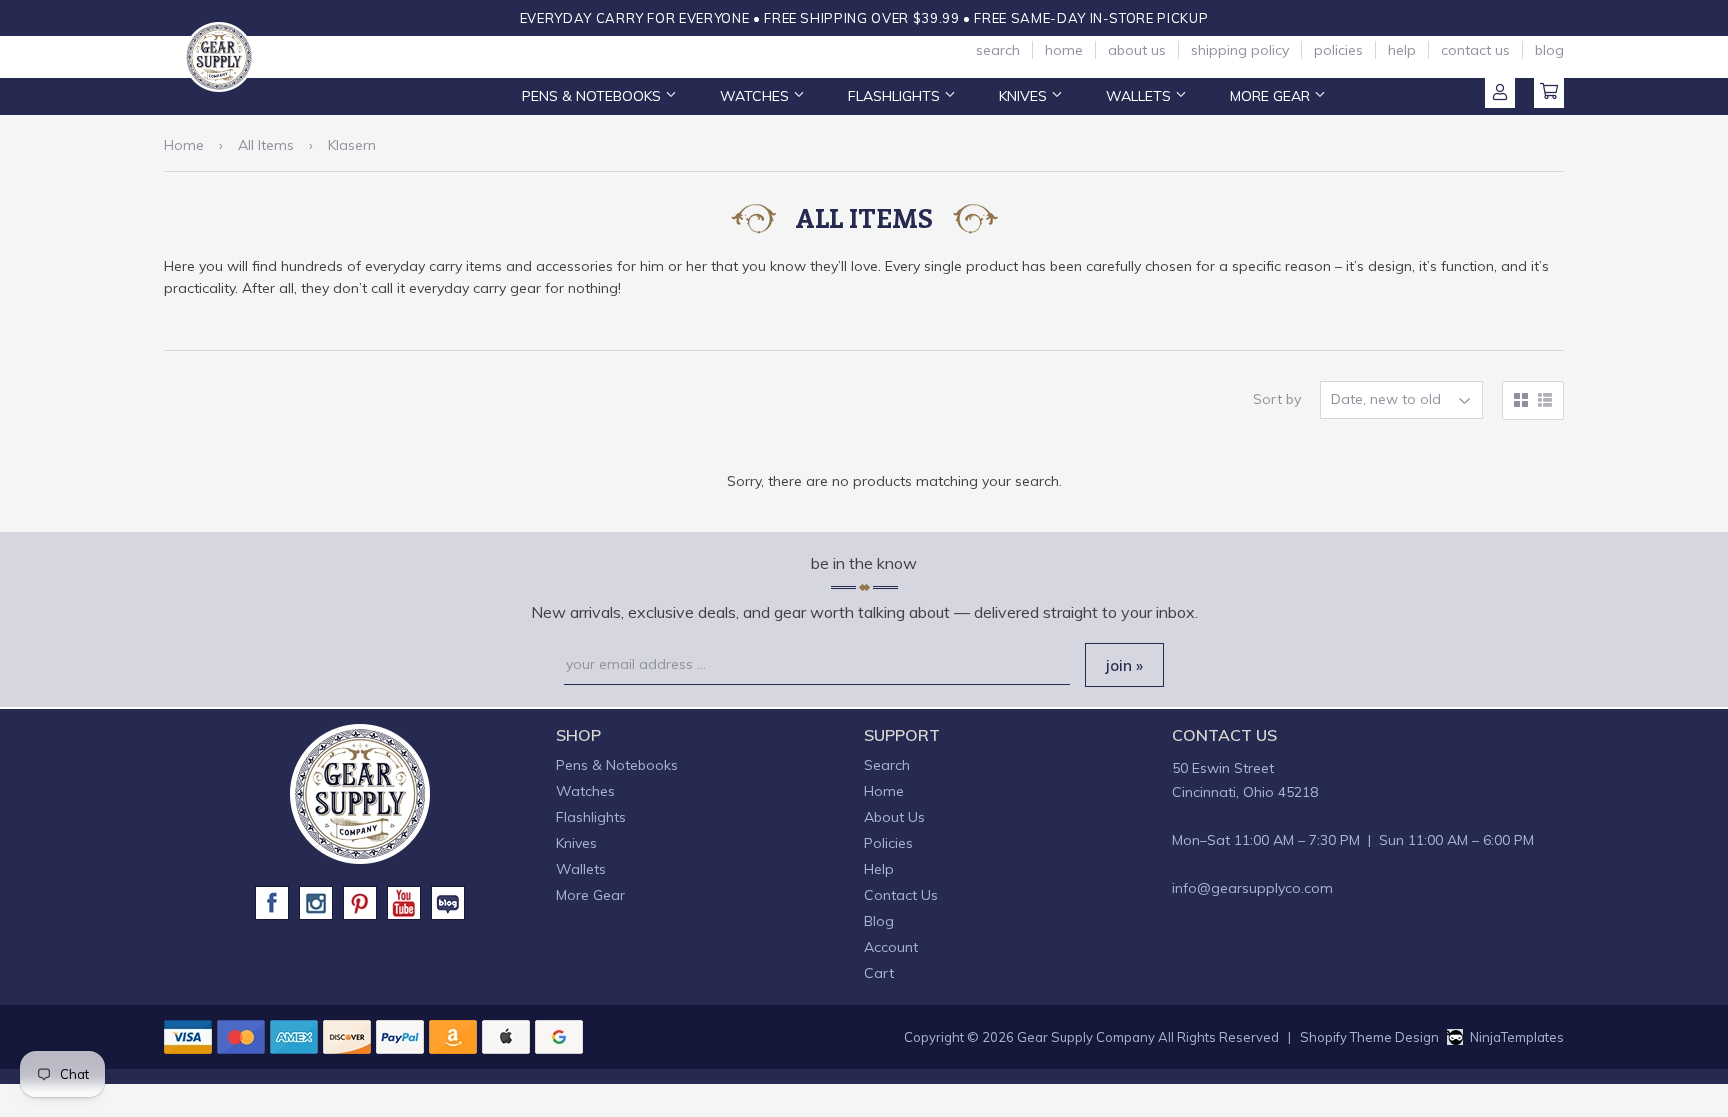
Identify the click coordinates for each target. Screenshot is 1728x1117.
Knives (1025, 96)
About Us (1137, 50)
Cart (1549, 93)
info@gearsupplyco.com (1252, 888)
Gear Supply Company (1086, 1037)
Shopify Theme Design (1369, 1037)
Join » (1124, 665)
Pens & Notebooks (593, 96)
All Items (266, 145)
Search (998, 50)
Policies (1338, 50)
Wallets (1140, 96)
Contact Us (1475, 50)
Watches (756, 96)
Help (1402, 50)
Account (1500, 93)
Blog (1549, 50)
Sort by (1277, 399)
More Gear (1272, 96)
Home (1064, 50)
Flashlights (896, 96)
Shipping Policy (1240, 50)
